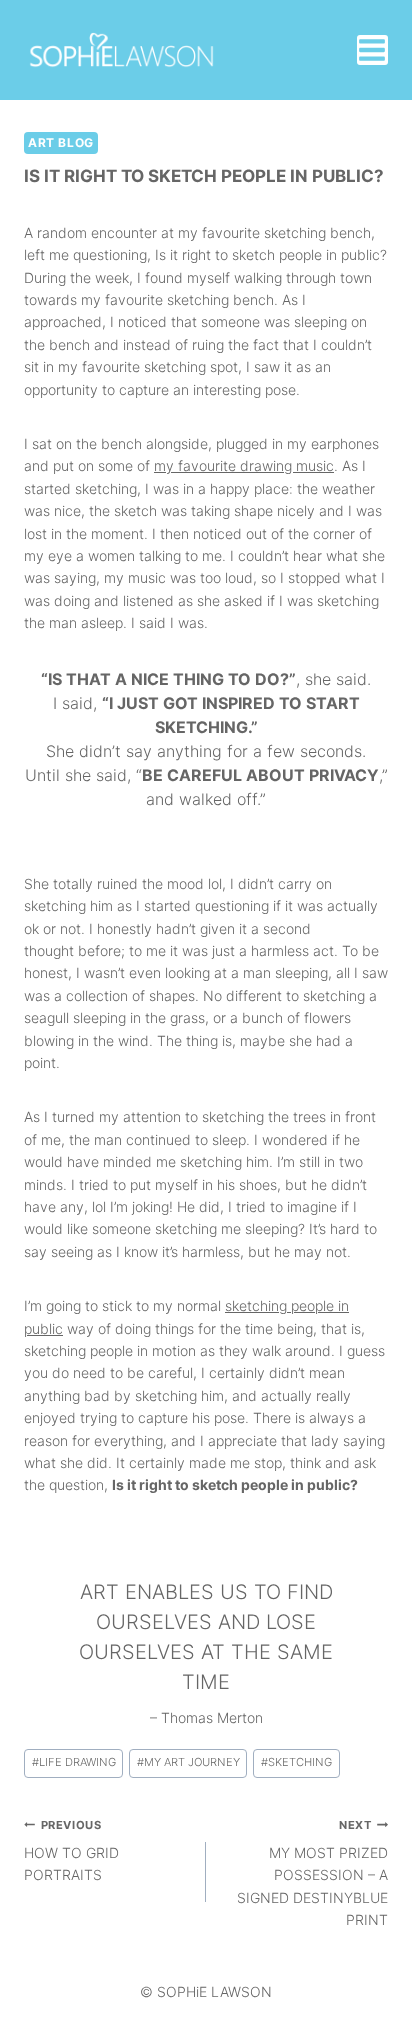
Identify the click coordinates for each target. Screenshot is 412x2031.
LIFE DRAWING (74, 1762)
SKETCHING (296, 1762)
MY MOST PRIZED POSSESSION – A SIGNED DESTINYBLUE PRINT (312, 1873)
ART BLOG (61, 142)
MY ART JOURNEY (188, 1762)
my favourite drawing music (244, 465)
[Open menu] (372, 50)
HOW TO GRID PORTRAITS (71, 1851)
